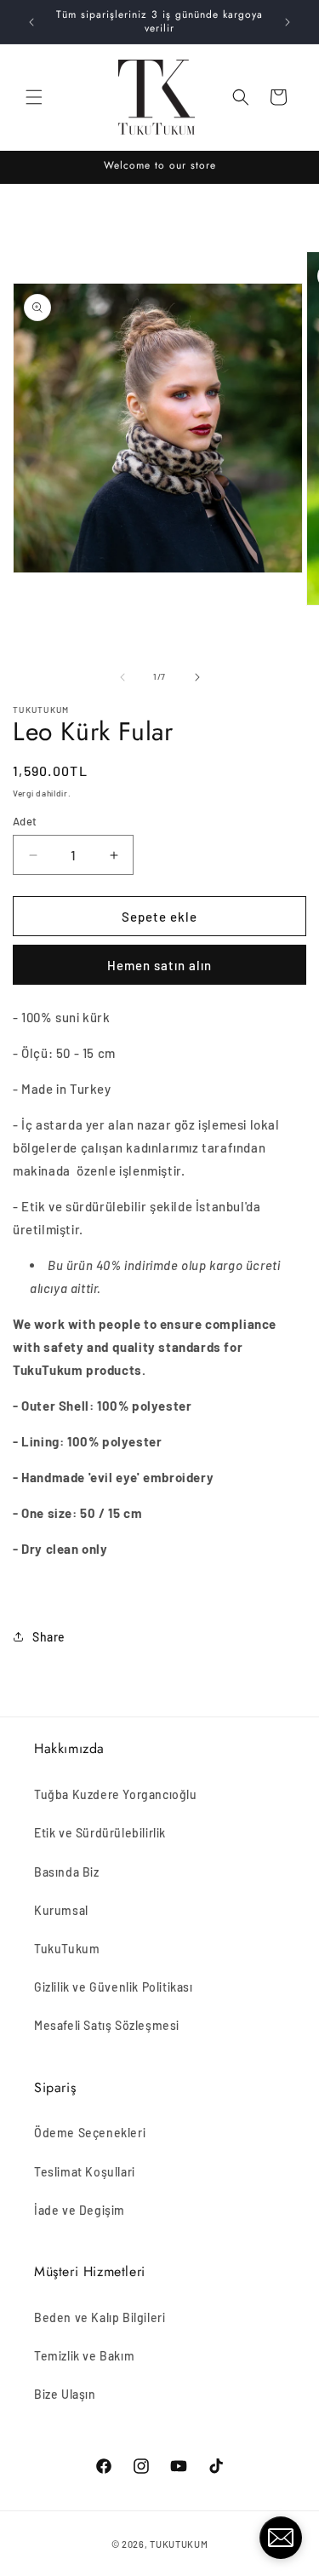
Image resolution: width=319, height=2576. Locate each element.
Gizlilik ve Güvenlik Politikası (114, 1987)
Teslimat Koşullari (85, 2172)
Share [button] (49, 1637)
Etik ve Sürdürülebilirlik (100, 1833)
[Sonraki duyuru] (288, 22)
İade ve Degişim (80, 2210)
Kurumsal (61, 1910)
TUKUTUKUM (179, 2544)
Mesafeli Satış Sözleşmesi (107, 2025)
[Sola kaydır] (122, 677)
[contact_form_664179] (281, 2538)
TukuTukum (67, 1949)
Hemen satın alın (159, 965)
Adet (25, 821)
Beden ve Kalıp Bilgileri (100, 2317)
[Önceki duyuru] (31, 22)
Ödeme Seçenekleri (90, 2133)
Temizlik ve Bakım (84, 2356)
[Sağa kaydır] (197, 677)
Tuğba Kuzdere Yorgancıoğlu (116, 1794)
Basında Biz (67, 1872)
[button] (34, 97)
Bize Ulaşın (65, 2394)
